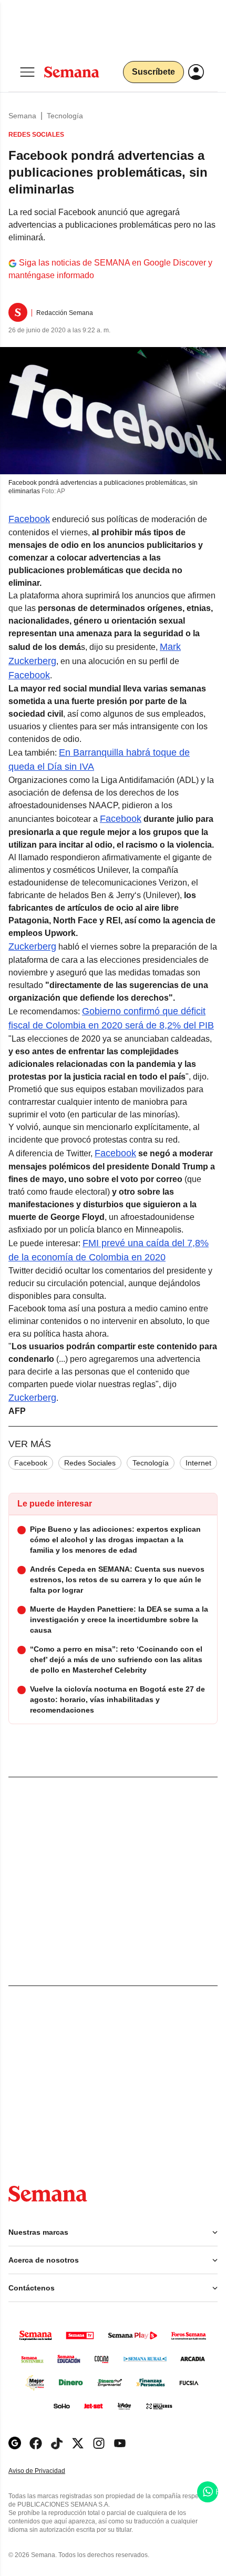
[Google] (15, 2443)
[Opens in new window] (36, 2443)
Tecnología (65, 116)
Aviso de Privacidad (48, 2471)
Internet (198, 1463)
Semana (22, 116)
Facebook (29, 519)
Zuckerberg (32, 946)
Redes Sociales (90, 1463)
